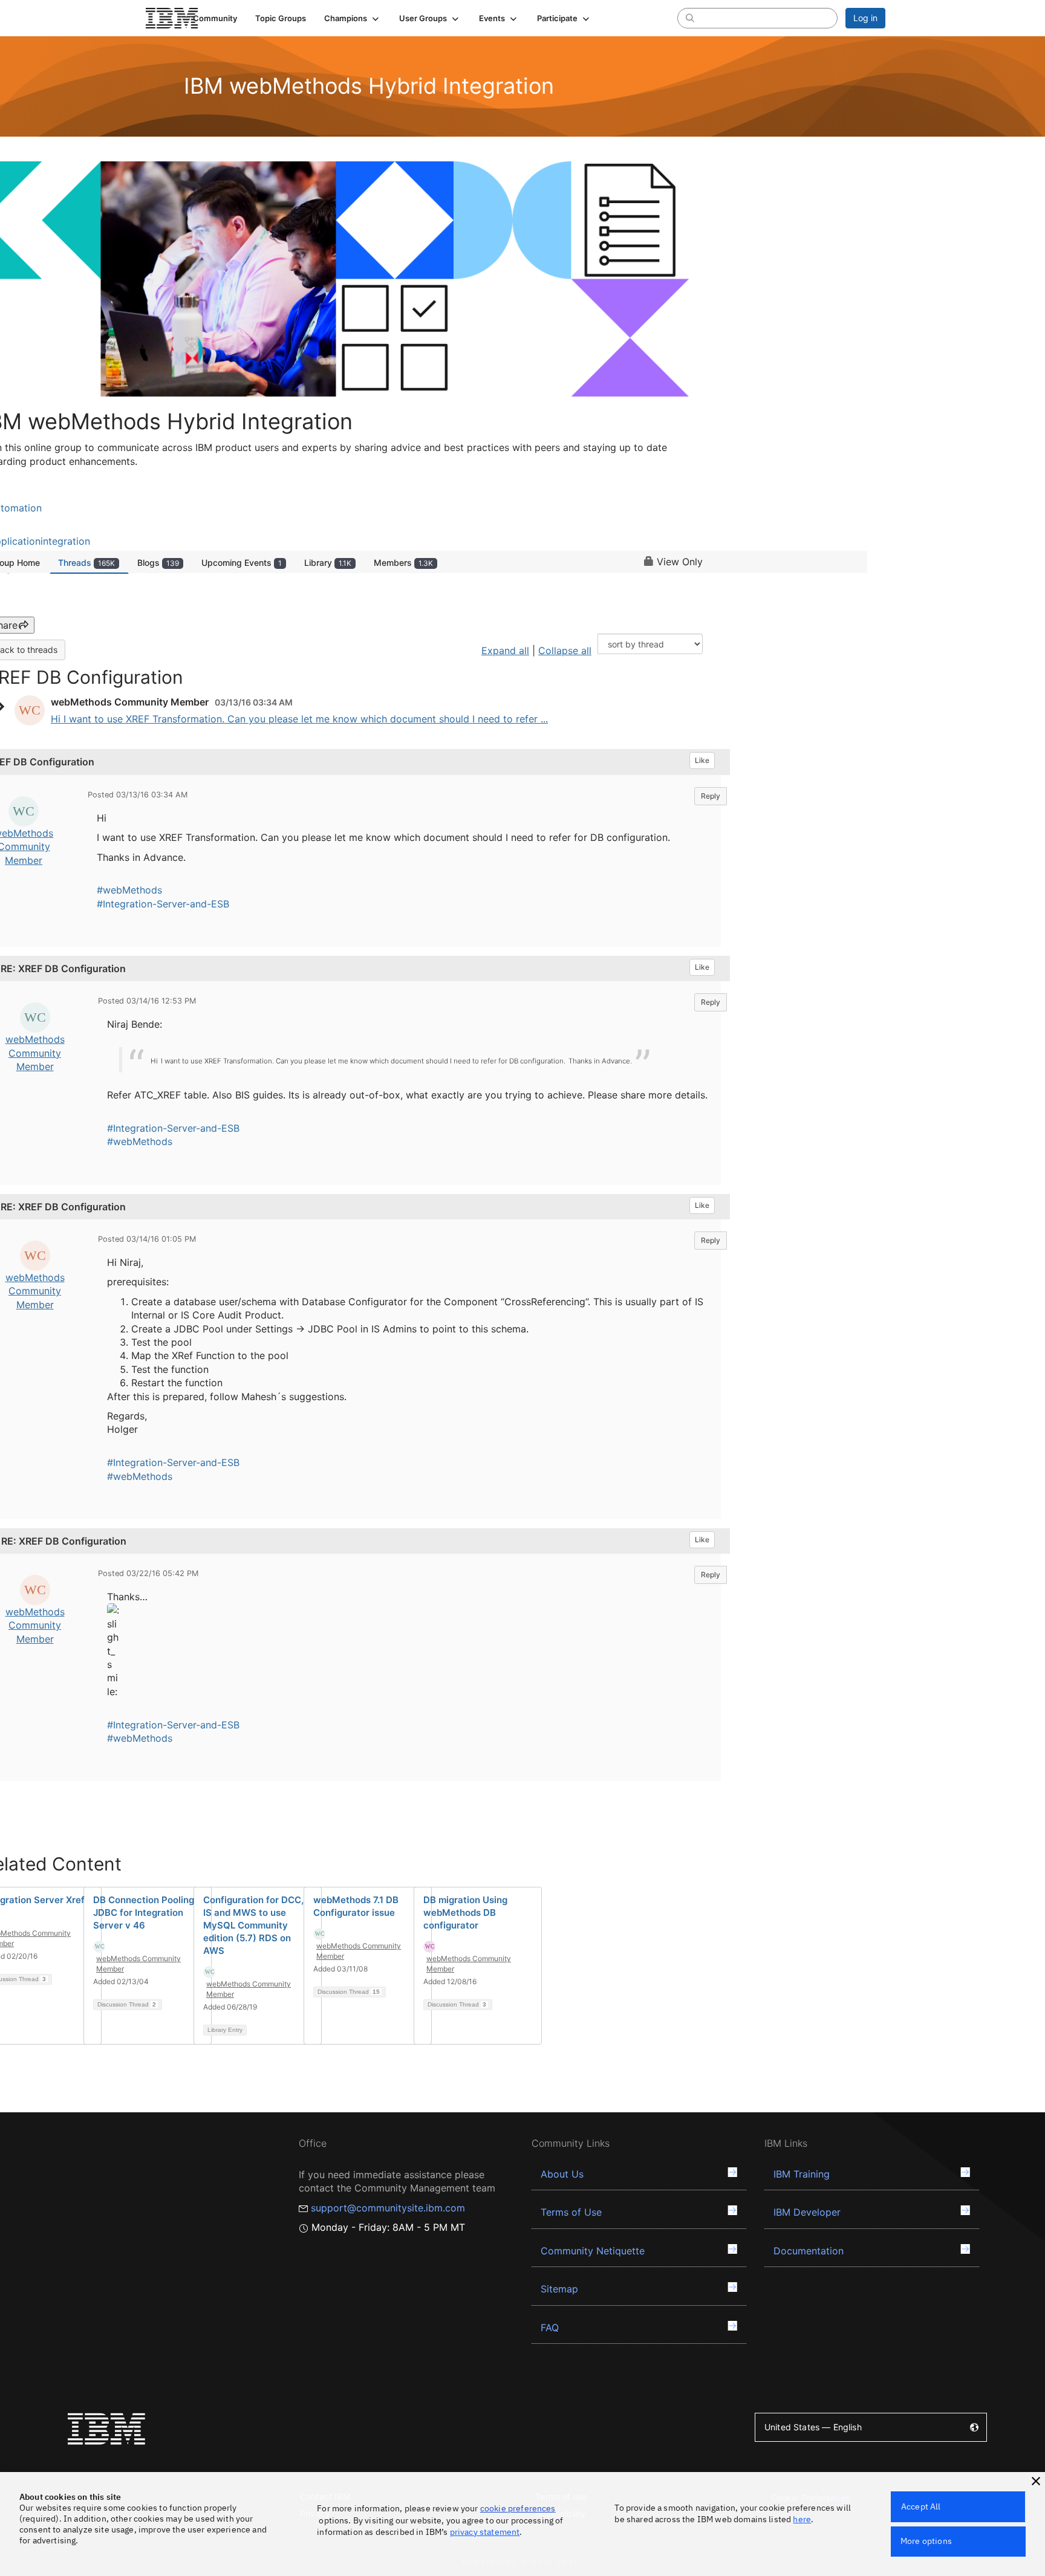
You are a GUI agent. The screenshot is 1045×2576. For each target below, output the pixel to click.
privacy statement (485, 2532)
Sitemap (559, 2289)
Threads (86, 563)
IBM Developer (807, 2212)
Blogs (158, 563)
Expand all (505, 650)
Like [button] (702, 760)
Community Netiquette (593, 2251)
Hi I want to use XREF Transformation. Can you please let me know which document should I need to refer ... (299, 719)
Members (403, 563)
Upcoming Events (242, 563)
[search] (690, 18)
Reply (711, 796)
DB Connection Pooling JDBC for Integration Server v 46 (144, 1913)
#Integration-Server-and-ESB (163, 904)
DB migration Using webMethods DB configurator (465, 1913)
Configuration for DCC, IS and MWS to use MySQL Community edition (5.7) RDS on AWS (253, 1925)
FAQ (550, 2328)
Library (328, 563)
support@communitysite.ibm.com (388, 2208)
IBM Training (802, 2174)
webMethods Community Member (35, 1053)
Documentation (809, 2251)
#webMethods (129, 890)
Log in (865, 18)
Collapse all (565, 650)
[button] (353, 18)
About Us (562, 2174)
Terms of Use (571, 2212)
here (802, 2519)
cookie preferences (518, 2508)
